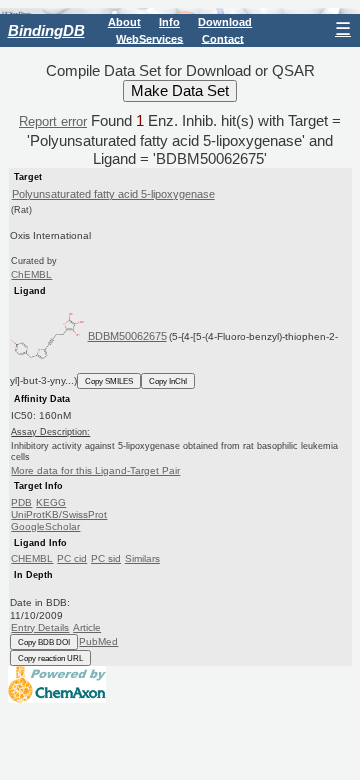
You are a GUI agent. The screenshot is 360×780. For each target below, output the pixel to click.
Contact (223, 38)
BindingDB (46, 30)
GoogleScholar (45, 526)
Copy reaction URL (50, 658)
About (124, 22)
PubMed (98, 641)
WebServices (149, 38)
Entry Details (40, 627)
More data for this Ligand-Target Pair (95, 470)
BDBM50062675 (127, 336)
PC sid (106, 558)
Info (169, 22)
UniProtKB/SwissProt (59, 514)
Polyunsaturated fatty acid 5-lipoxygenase (113, 194)
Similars (142, 558)
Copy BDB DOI (44, 642)
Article (87, 627)
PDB (21, 502)
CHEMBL (32, 558)
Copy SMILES (109, 381)
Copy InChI (168, 381)
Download (225, 22)
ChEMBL (31, 274)
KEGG (51, 502)
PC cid (72, 558)
